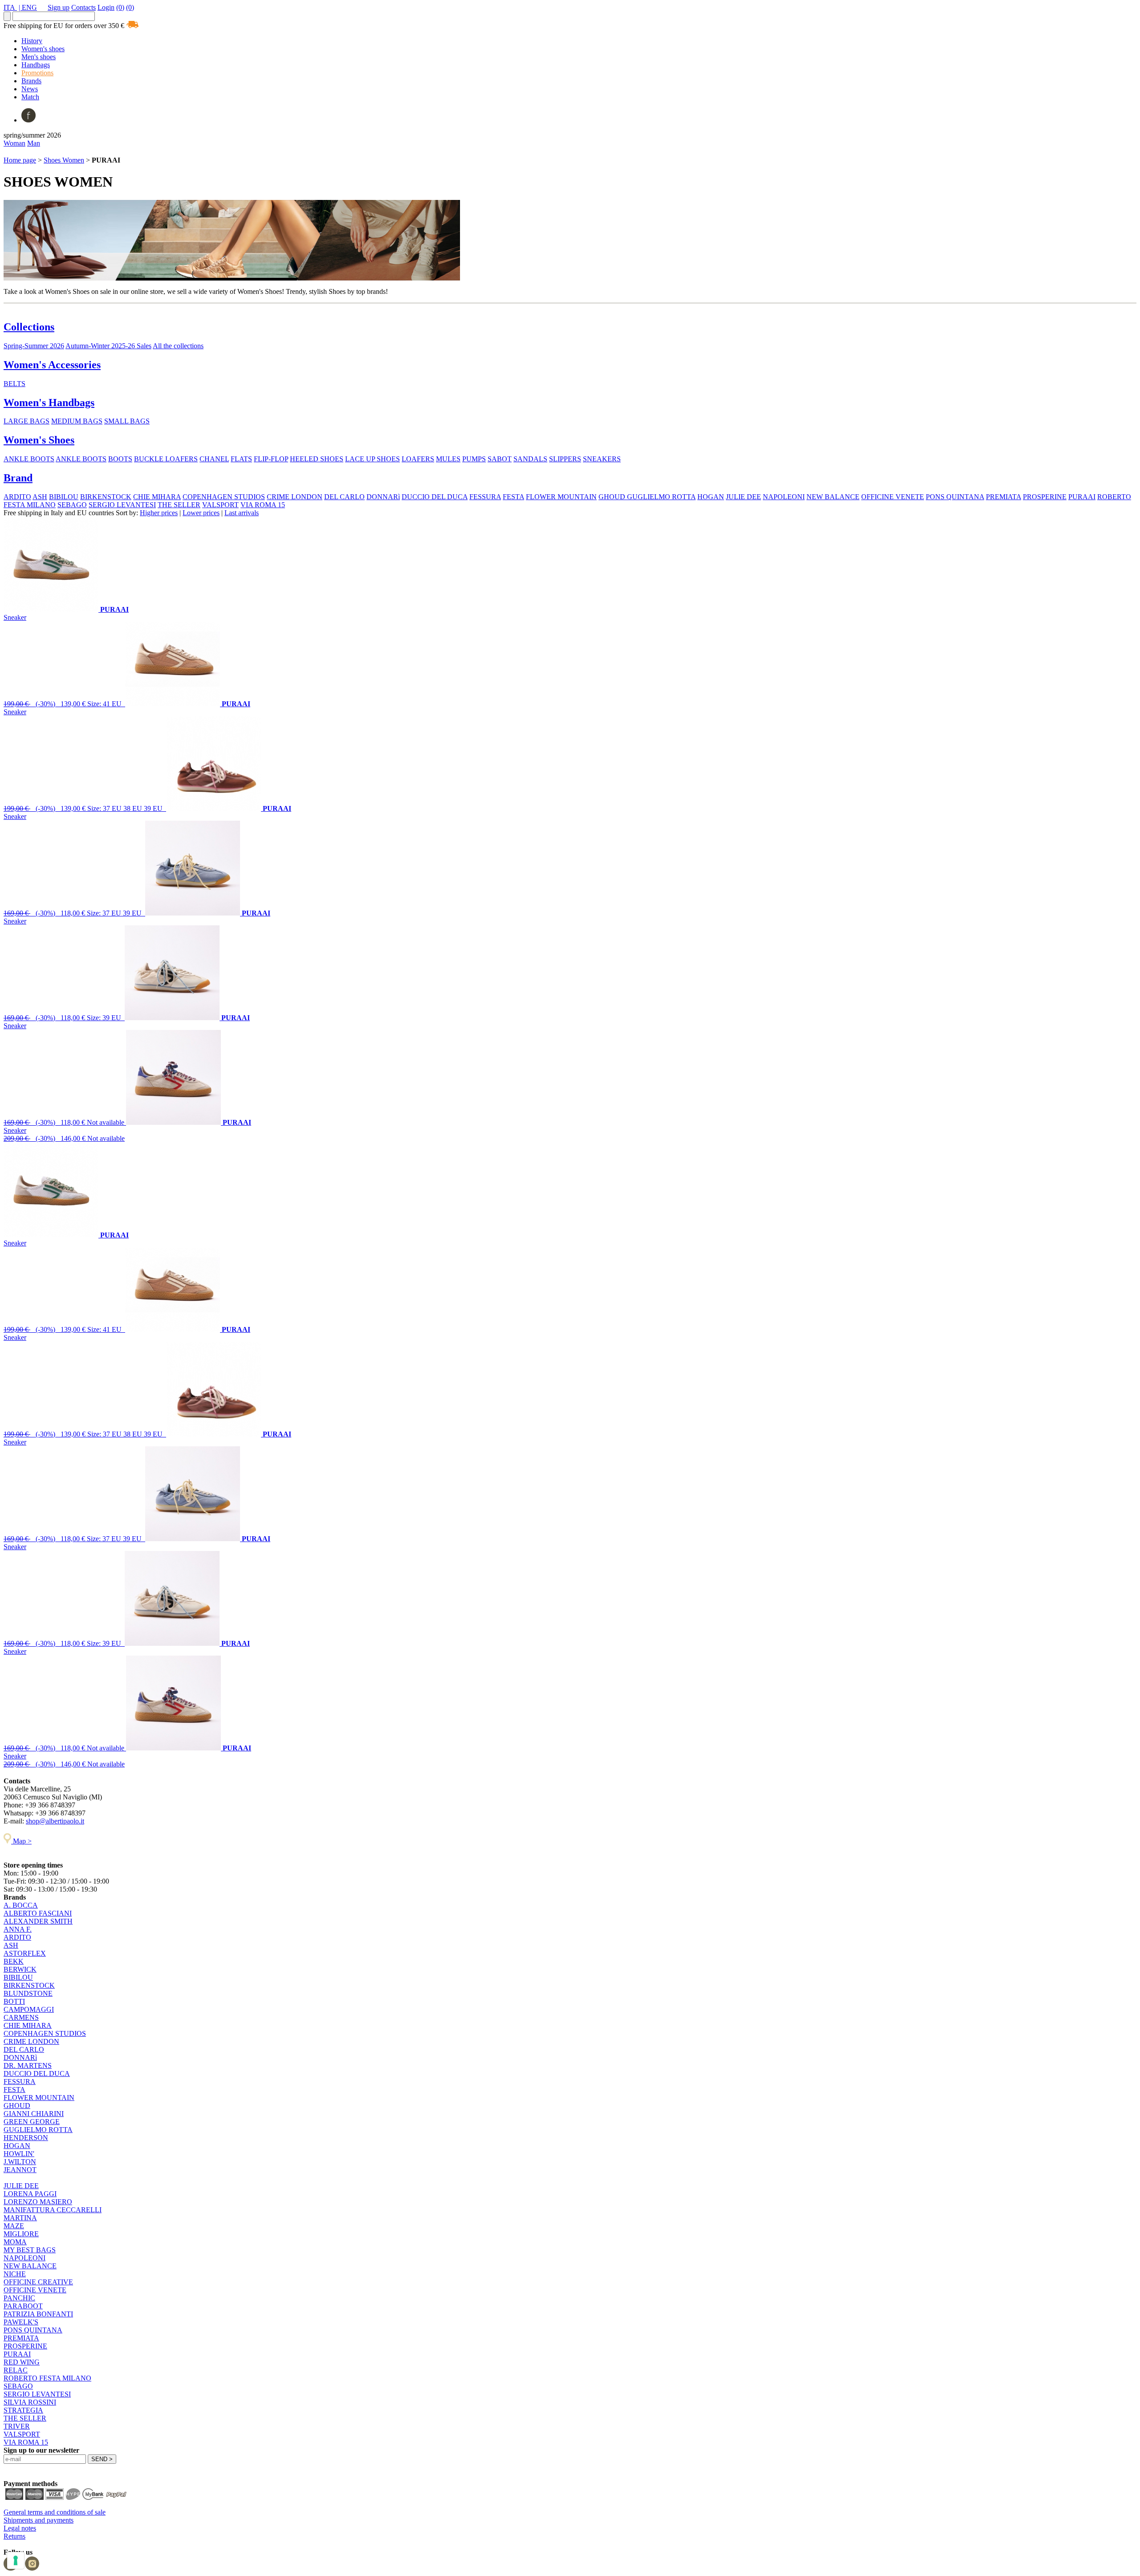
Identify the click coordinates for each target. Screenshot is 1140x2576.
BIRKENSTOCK (106, 497)
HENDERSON (26, 2138)
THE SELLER (179, 505)
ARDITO (17, 497)
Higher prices (159, 513)
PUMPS (474, 459)
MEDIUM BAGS (77, 421)
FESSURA (485, 497)
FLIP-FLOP (271, 459)
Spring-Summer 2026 (34, 346)
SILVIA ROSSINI (30, 2402)
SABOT (500, 459)
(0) (120, 7)
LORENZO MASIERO (38, 2202)
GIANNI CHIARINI (34, 2114)
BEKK (14, 1961)
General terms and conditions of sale (55, 2512)
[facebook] (28, 120)
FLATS (241, 459)
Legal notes (20, 2528)
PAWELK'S (21, 2322)
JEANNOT (20, 2170)
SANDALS (530, 459)
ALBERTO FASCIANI (38, 1913)
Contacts (83, 7)
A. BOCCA (21, 1905)
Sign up (59, 7)
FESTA (513, 497)
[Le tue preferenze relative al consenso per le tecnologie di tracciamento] (16, 2560)
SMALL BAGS (127, 421)
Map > (21, 1841)
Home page (20, 160)
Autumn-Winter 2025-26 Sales (108, 346)
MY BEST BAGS (30, 2250)
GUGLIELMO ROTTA (661, 497)
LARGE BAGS (26, 421)
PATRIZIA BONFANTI (38, 2314)
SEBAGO (72, 505)
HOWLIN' (19, 2154)
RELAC (16, 2370)
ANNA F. (18, 1929)
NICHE (15, 2274)
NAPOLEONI (784, 497)
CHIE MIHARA (157, 497)
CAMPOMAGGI (29, 2009)
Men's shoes (39, 57)
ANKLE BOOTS (29, 459)
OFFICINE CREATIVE (38, 2282)
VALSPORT (220, 505)
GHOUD (613, 497)
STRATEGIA (23, 2410)
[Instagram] (32, 2568)
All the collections (178, 346)
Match (30, 97)
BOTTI (14, 2001)
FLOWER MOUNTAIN (561, 497)
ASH (40, 497)
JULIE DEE (743, 497)
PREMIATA (1004, 497)
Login (106, 7)
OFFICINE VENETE (893, 497)
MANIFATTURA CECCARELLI (53, 2210)
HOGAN (711, 497)
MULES (448, 459)
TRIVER (17, 2426)
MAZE (14, 2226)
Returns (14, 2536)
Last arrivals (242, 513)
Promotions (37, 73)
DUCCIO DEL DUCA (435, 497)
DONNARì (383, 497)
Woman (14, 143)
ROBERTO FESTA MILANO (47, 2378)
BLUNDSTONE (28, 1993)
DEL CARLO (344, 497)
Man (34, 143)
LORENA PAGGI (30, 2194)
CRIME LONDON (295, 497)
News (30, 89)
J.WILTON (20, 2162)
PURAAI (1082, 497)
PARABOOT (23, 2306)
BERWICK (20, 1969)
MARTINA (20, 2218)
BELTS (14, 384)
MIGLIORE (21, 2234)
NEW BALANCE (833, 497)
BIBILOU (64, 497)
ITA (10, 7)
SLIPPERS (565, 459)
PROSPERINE (1045, 497)
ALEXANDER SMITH (38, 1921)
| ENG (28, 7)
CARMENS (21, 2017)
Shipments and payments (39, 2520)
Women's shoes (43, 49)
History (32, 41)
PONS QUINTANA (955, 497)
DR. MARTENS (28, 2065)
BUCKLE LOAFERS (166, 459)
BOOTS (120, 459)
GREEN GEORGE (32, 2122)
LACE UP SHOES (373, 459)
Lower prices (201, 513)
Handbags (36, 65)
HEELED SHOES (317, 459)
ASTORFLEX (25, 1953)
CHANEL (214, 459)
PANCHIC (19, 2298)
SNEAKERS (602, 459)
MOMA (15, 2242)
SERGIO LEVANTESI (122, 505)
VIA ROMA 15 (263, 505)
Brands (31, 81)
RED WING (22, 2362)
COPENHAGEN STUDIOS (224, 497)
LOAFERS (418, 459)
